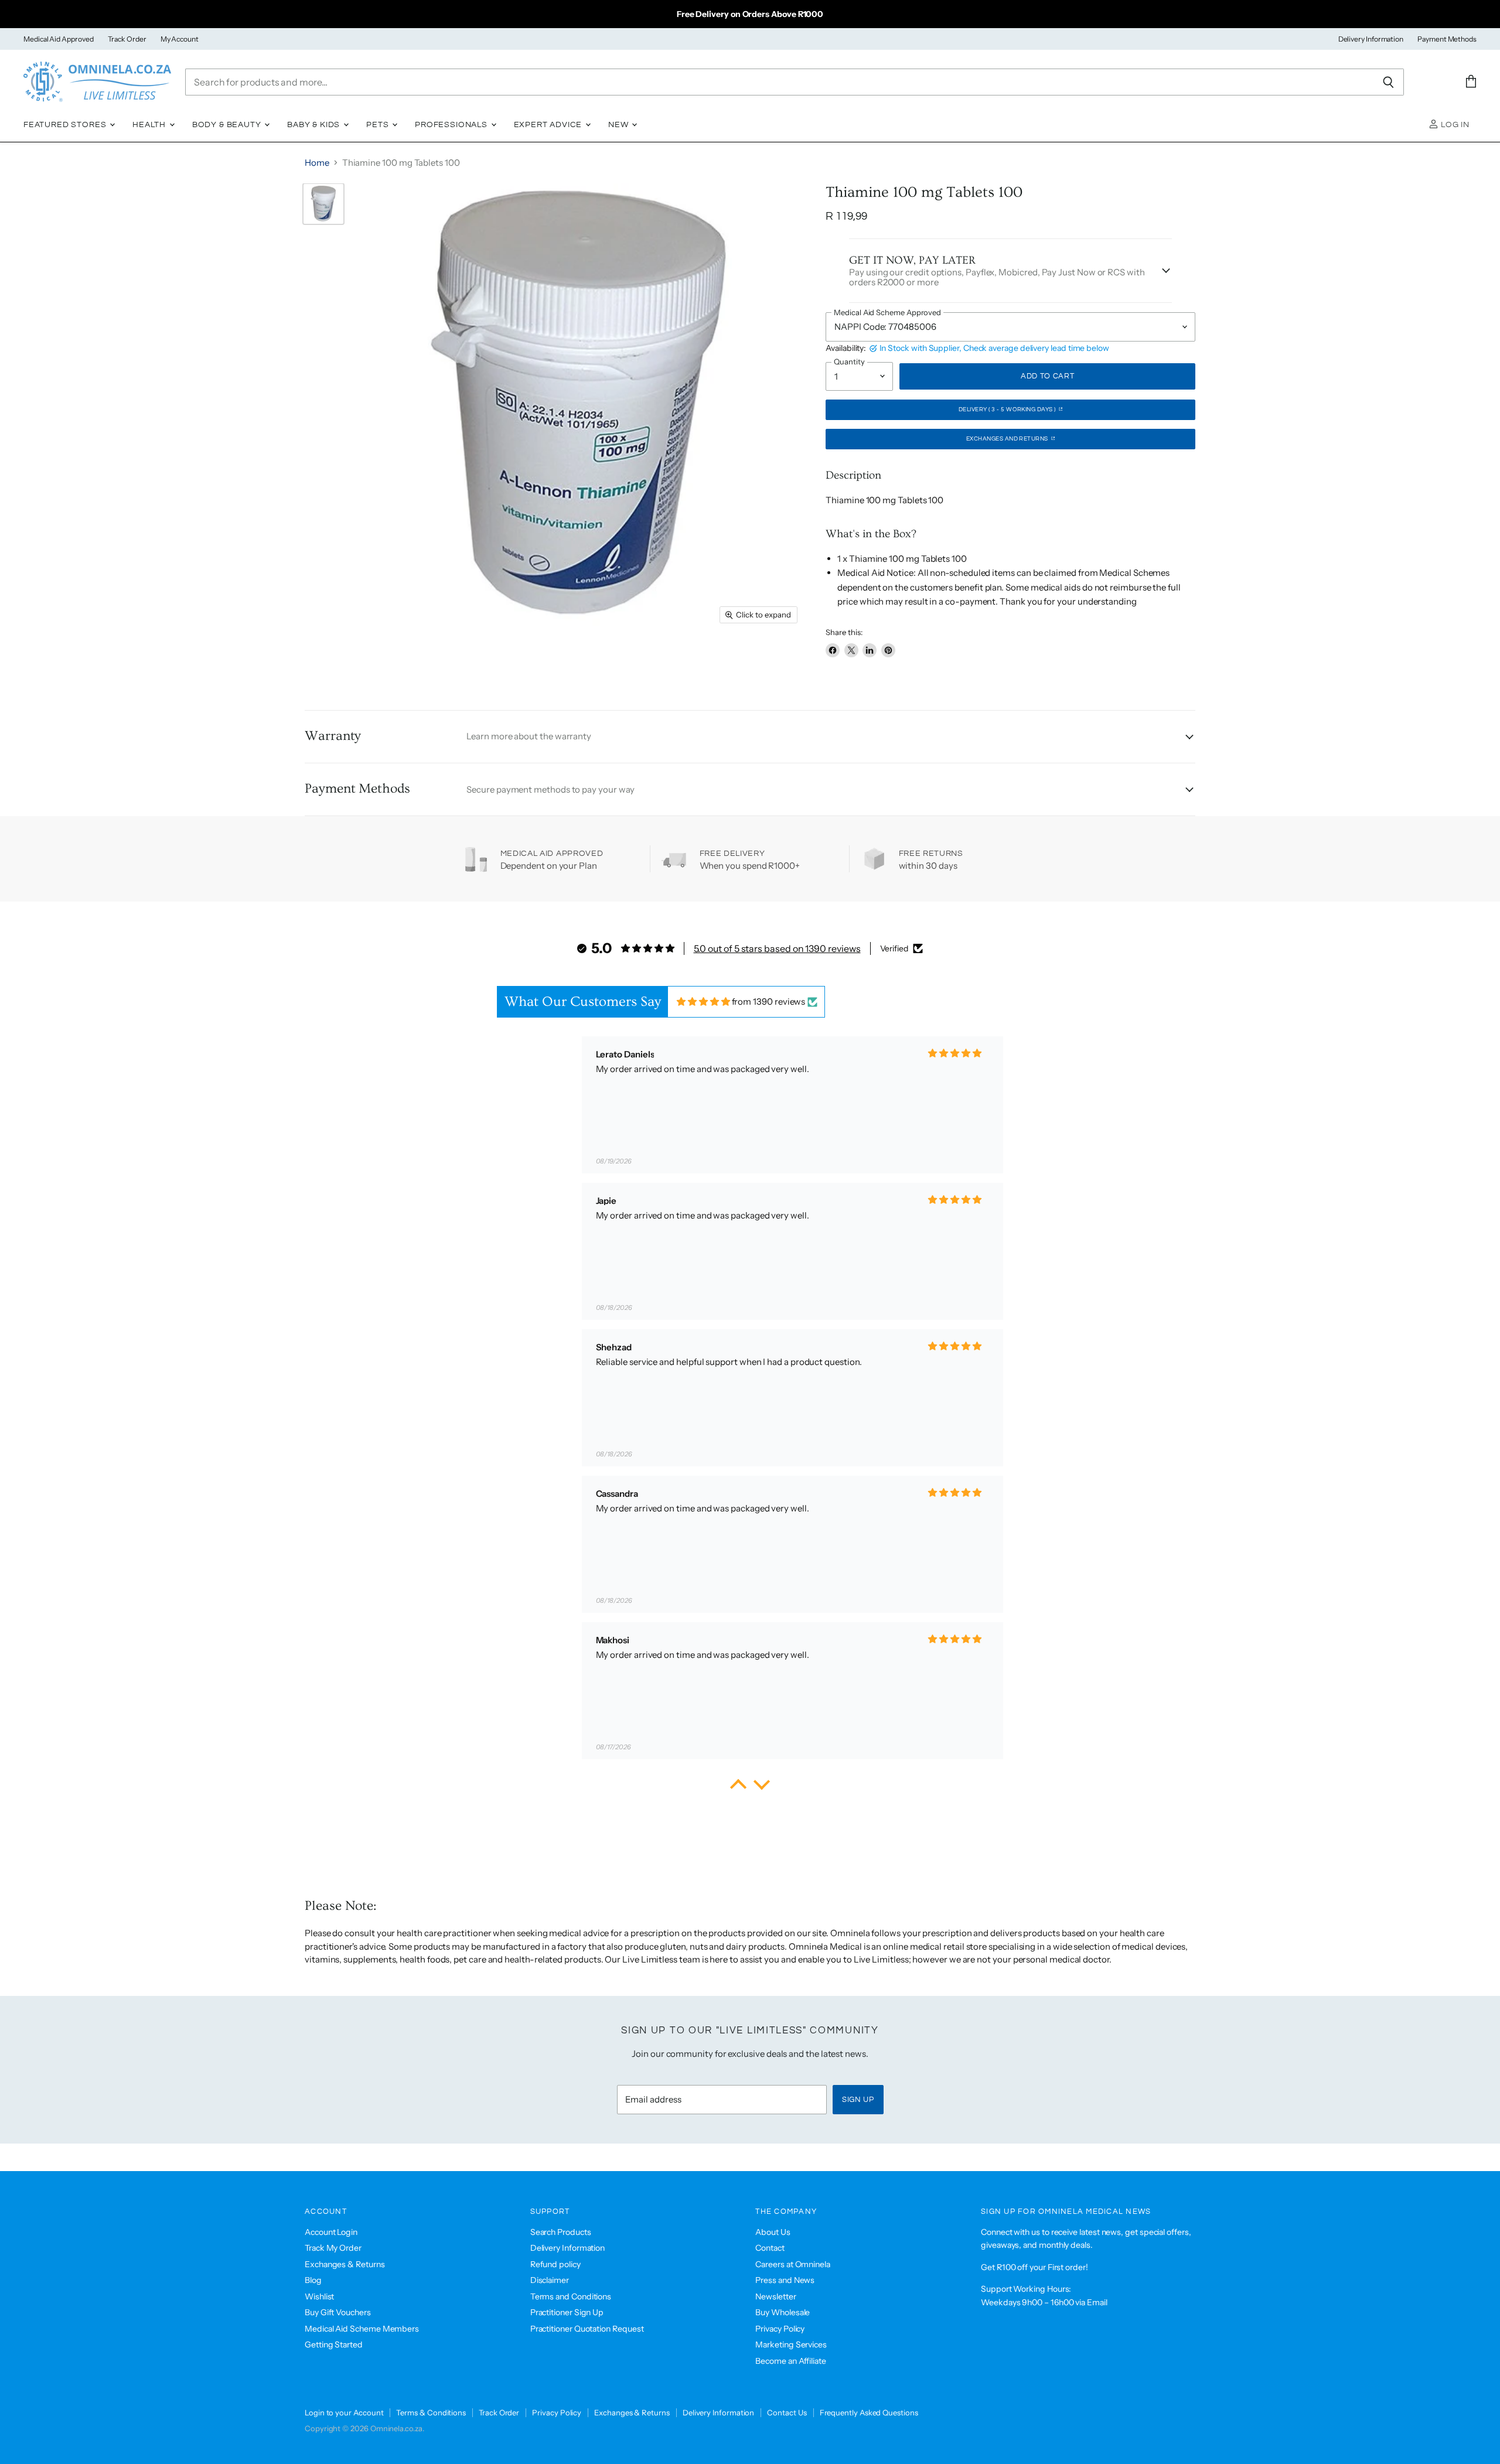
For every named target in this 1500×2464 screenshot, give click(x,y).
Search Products (561, 2232)
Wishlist (319, 2296)
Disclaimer (550, 2280)
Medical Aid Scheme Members (362, 2329)
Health (150, 125)
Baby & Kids (315, 125)
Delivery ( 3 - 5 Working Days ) (1008, 409)
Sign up (858, 2100)
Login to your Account (344, 2412)
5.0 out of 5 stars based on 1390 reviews (777, 948)
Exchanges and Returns (1008, 439)
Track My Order (333, 2248)
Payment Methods (1447, 39)
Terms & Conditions (431, 2412)
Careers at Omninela (793, 2264)
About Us (773, 2232)
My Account (180, 39)
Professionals (452, 125)
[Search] (1388, 82)
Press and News (785, 2280)
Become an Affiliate (791, 2361)
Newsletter (775, 2296)
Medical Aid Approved (59, 39)
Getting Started (334, 2344)
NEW (619, 125)
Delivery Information (1371, 39)
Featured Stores (66, 125)
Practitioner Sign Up (567, 2312)
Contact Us (787, 2412)
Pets (379, 125)
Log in (1454, 125)
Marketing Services (791, 2344)
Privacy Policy (780, 2329)
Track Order (127, 39)
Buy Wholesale (783, 2312)
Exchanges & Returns (345, 2264)
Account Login (331, 2232)
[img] (703, 1001)
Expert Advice (549, 125)
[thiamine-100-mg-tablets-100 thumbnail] (323, 204)
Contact (770, 2248)
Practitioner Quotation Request (587, 2329)
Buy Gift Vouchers (338, 2312)
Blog (313, 2280)
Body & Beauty (228, 125)
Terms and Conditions (571, 2296)
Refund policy (555, 2264)
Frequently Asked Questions (869, 2412)
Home (317, 163)
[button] (738, 1787)
